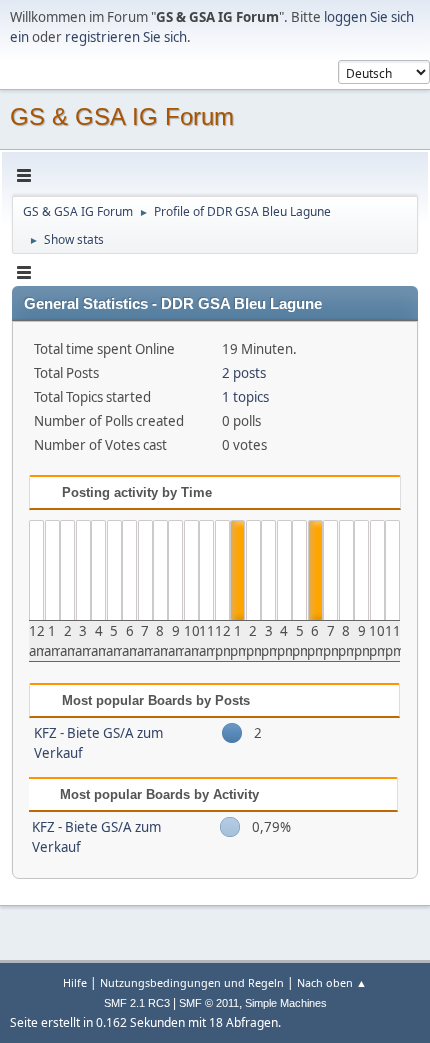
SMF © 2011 (209, 1003)
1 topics (245, 397)
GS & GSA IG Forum (122, 116)
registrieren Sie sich (126, 37)
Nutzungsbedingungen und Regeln (192, 982)
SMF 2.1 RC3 (137, 1003)
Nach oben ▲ (332, 982)
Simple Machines (286, 1003)
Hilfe (75, 982)
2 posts (244, 373)
